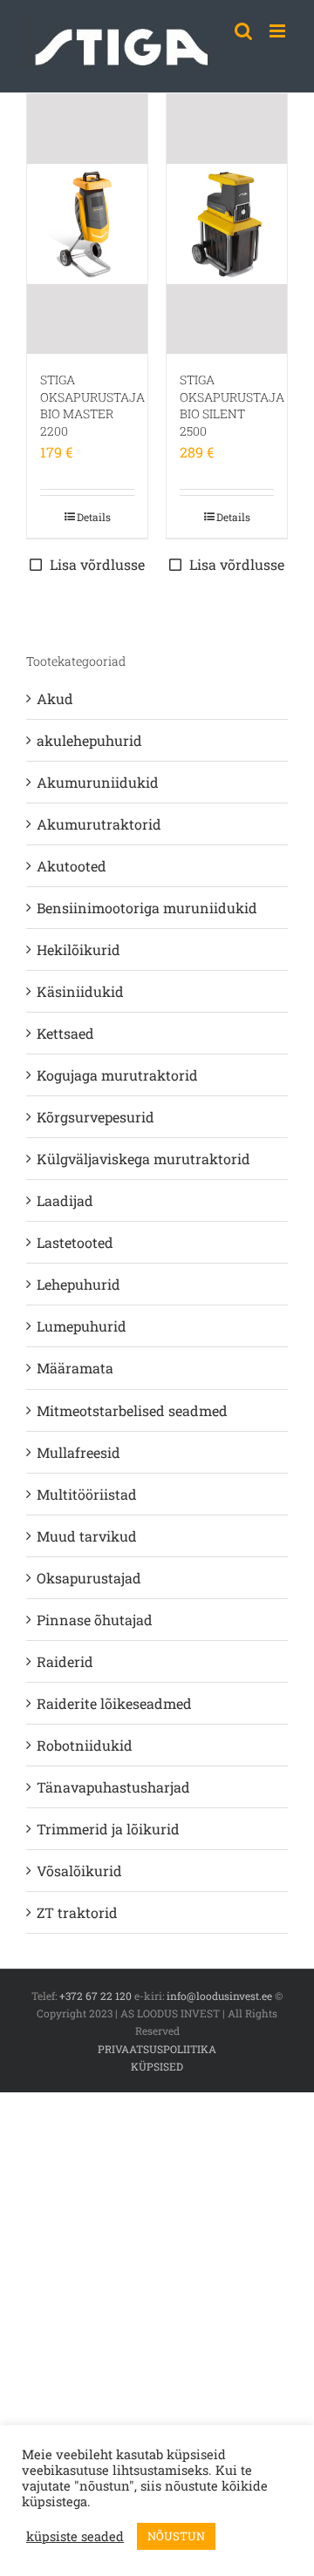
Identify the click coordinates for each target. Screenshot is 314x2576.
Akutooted (72, 866)
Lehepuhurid (78, 1284)
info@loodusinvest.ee (219, 1996)
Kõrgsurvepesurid (96, 1117)
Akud (55, 698)
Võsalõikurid (79, 1871)
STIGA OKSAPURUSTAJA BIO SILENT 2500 (232, 405)
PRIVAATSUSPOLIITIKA (157, 2049)
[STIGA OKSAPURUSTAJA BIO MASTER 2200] (87, 224)
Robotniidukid (85, 1745)
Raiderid (65, 1661)
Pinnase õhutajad (95, 1620)
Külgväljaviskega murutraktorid (143, 1159)
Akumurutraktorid (99, 824)
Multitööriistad (87, 1494)
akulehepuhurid (89, 740)
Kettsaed (65, 1033)
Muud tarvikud (87, 1536)
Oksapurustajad (89, 1578)
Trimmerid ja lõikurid (108, 1829)
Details (94, 517)
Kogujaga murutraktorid (117, 1075)
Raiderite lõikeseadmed (114, 1703)
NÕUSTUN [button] (176, 2536)
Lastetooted (75, 1242)
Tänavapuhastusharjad (113, 1787)
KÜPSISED (157, 2066)
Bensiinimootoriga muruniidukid (147, 908)
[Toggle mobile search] (243, 31)
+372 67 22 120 (96, 1996)
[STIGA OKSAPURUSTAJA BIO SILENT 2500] (227, 224)
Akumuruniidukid (98, 782)
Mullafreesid (78, 1452)
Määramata (75, 1368)
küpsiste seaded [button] (75, 2537)
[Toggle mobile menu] (279, 31)
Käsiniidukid (80, 991)
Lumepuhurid (82, 1326)
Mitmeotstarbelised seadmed (132, 1410)
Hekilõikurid (78, 949)
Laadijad (65, 1200)
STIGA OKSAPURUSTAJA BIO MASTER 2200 (92, 405)
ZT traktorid (77, 1912)
